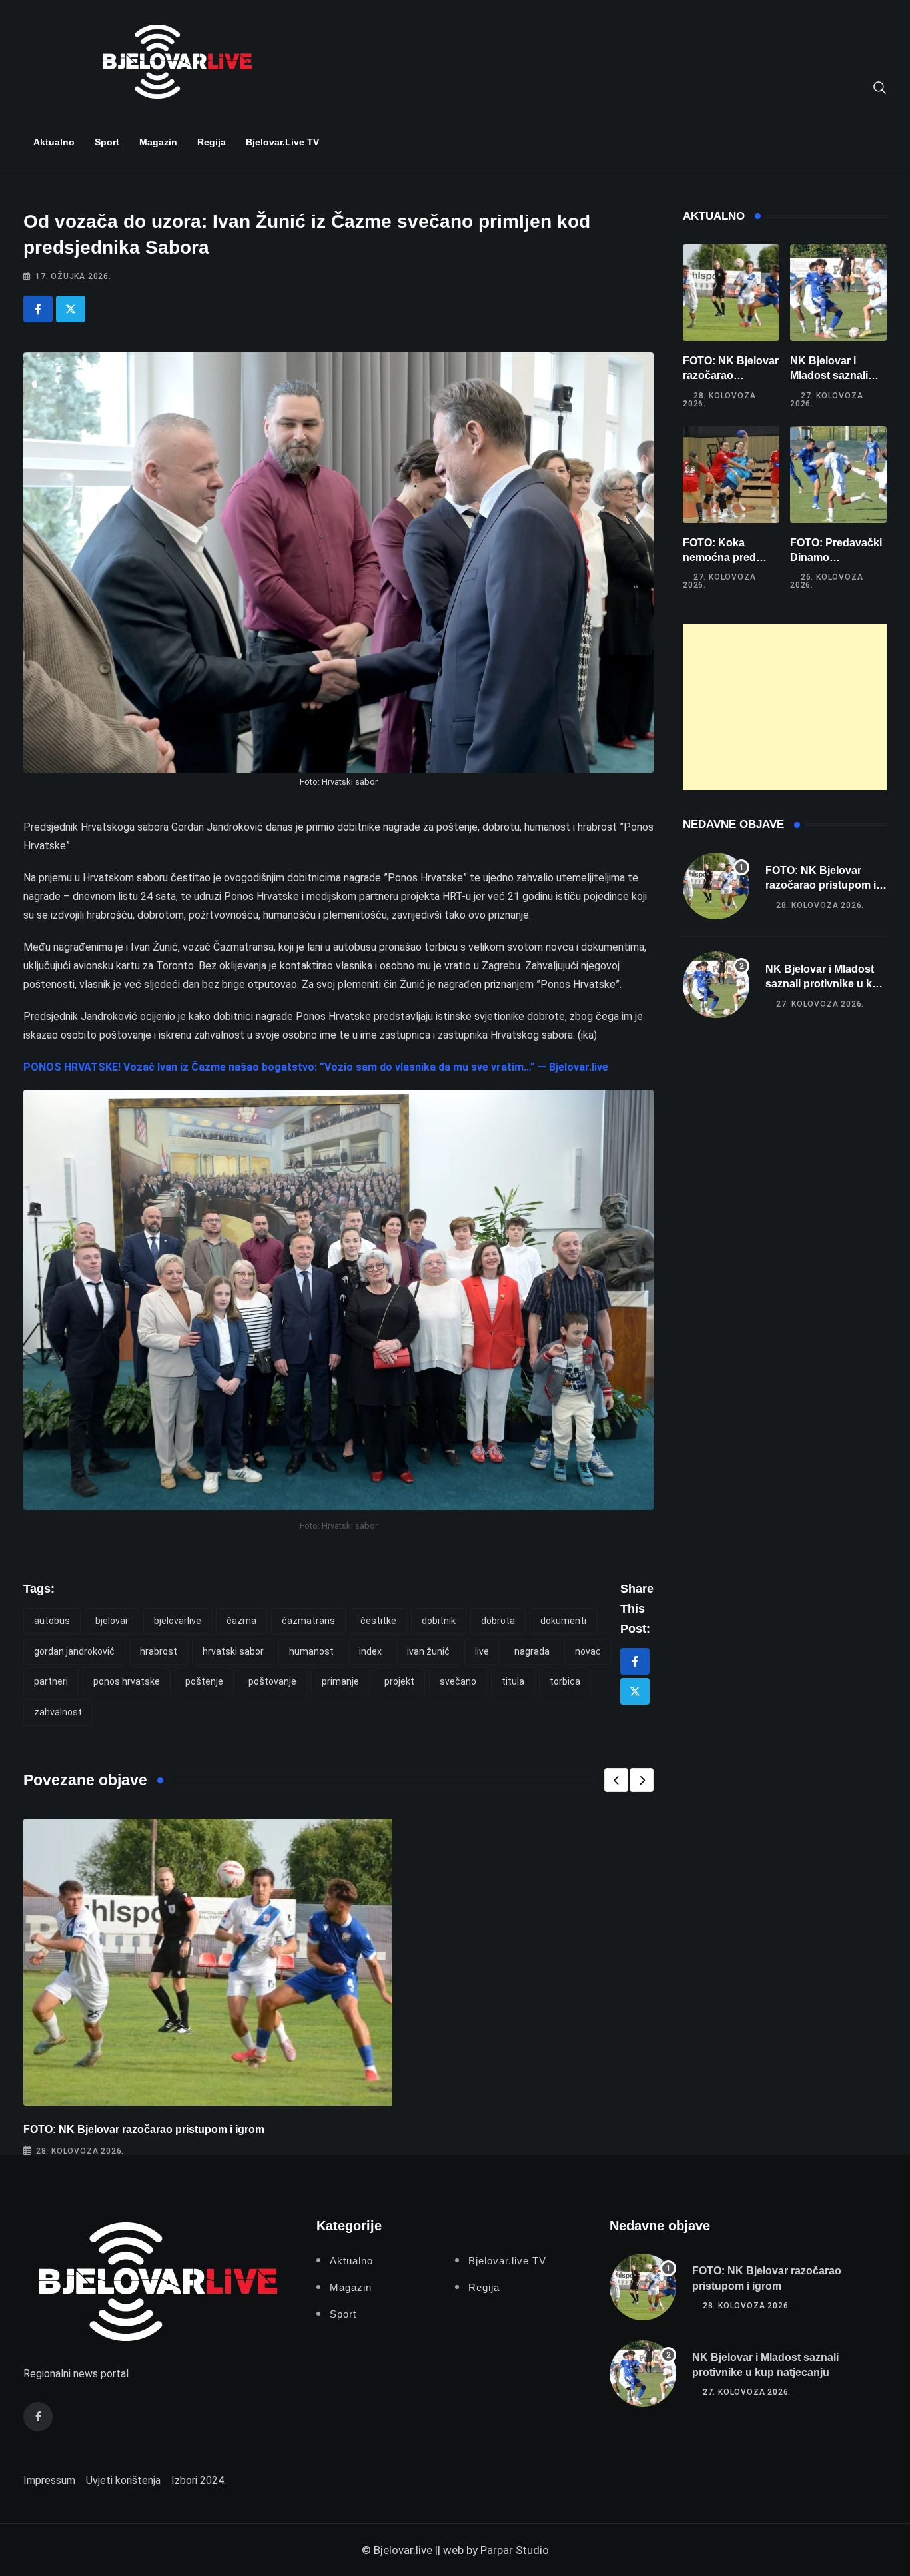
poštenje (204, 1681)
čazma (241, 1621)
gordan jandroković (74, 1651)
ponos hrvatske (127, 1681)
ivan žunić (428, 1651)
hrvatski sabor (233, 1651)
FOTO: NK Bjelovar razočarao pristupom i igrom (144, 2129)
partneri (51, 1681)
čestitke (378, 1621)
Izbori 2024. (199, 2480)
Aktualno (54, 142)
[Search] (880, 87)
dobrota (498, 1621)
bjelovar (112, 1621)
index (370, 1651)
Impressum (49, 2480)
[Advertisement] (785, 707)
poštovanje (272, 1681)
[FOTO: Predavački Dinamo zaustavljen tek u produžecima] (838, 475)
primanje (340, 1681)
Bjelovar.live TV (282, 142)
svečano (458, 1681)
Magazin (158, 142)
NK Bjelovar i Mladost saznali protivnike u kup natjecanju (825, 984)
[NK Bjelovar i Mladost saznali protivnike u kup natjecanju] (838, 293)
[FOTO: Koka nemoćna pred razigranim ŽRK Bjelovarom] (731, 475)
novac (588, 1651)
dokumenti (563, 1621)
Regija (212, 142)
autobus (52, 1621)
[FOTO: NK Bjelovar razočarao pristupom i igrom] (731, 293)
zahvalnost (58, 1712)
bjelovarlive (178, 1621)
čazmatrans (308, 1621)
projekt (399, 1681)
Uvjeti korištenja (123, 2480)
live (482, 1651)
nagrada (532, 1651)
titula (513, 1681)
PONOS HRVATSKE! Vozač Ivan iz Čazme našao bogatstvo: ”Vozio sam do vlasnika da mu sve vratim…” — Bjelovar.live (316, 1067)
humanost (311, 1651)
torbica (565, 1681)
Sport (107, 142)
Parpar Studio (515, 2550)
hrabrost (159, 1651)
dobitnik (439, 1621)
